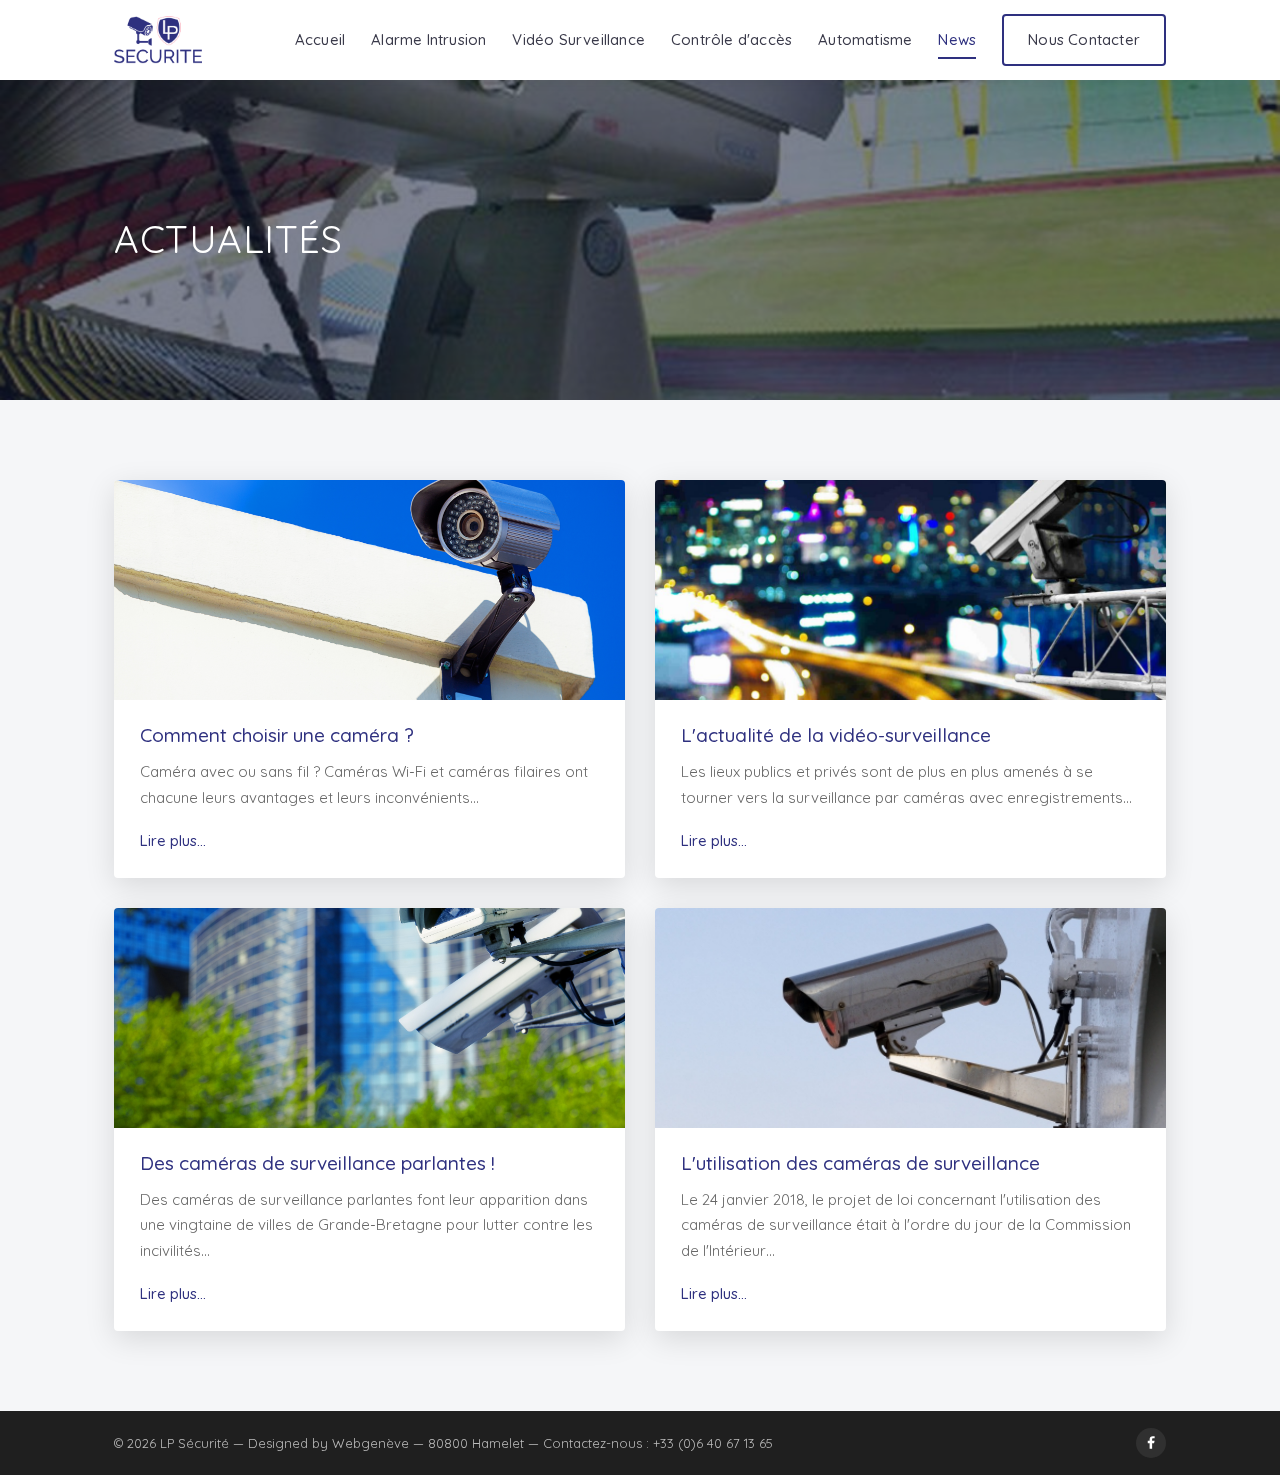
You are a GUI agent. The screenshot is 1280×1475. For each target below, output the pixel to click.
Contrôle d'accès (731, 39)
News (957, 39)
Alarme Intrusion (428, 39)
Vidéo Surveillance (578, 39)
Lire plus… (173, 840)
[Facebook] (1151, 1443)
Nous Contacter (1084, 39)
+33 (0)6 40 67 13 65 (713, 1443)
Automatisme (865, 39)
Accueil (320, 39)
